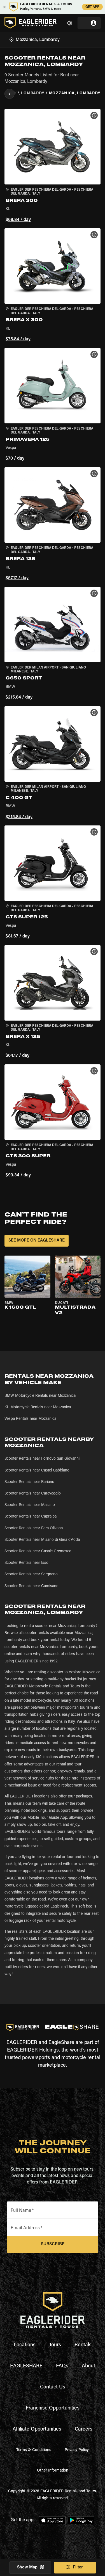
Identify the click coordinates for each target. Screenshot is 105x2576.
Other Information (53, 2471)
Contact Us (53, 2387)
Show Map (27, 2567)
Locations (25, 2345)
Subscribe (53, 2244)
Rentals (83, 2345)
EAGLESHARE (26, 2366)
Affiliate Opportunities (37, 2429)
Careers (84, 2429)
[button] (53, 166)
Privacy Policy (77, 2450)
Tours (55, 2345)
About (88, 2366)
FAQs (62, 2366)
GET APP (92, 7)
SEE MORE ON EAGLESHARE (37, 1241)
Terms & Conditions (34, 2450)
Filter (78, 2567)
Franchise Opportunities (53, 2408)
